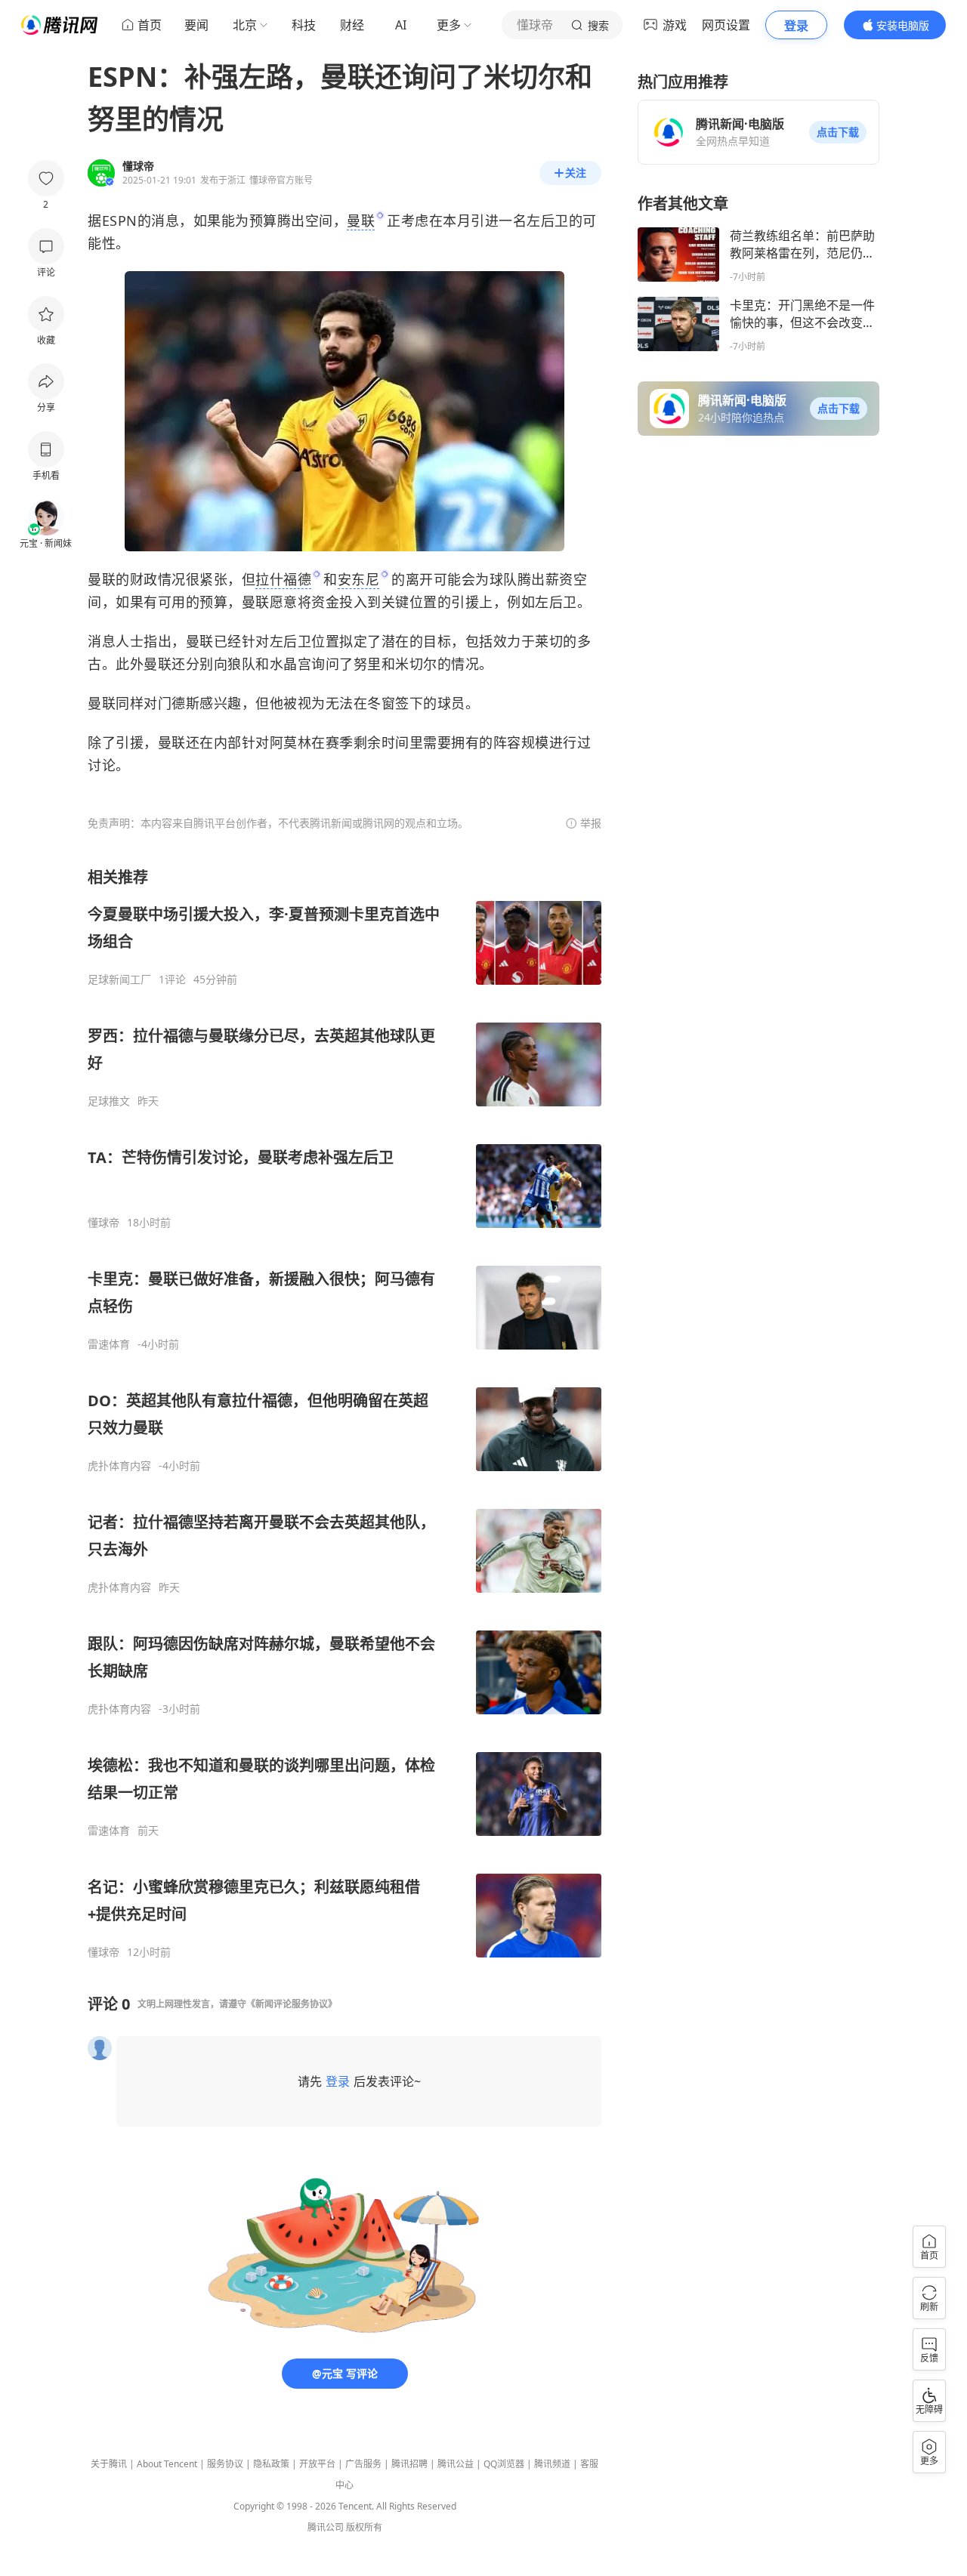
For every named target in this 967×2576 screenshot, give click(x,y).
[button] (838, 132)
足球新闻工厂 (119, 979)
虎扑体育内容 (119, 1466)
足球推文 (109, 1101)
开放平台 (317, 2464)
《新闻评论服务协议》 (292, 2004)
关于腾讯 (109, 2464)
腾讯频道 (552, 2464)
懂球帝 (103, 1223)
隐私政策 (271, 2464)
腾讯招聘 (409, 2464)
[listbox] (344, 1413)
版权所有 (364, 2527)
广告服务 (363, 2464)
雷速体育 (109, 1344)
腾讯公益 (456, 2464)
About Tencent (167, 2464)
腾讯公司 (326, 2527)
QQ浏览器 (504, 2464)
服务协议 (225, 2464)
